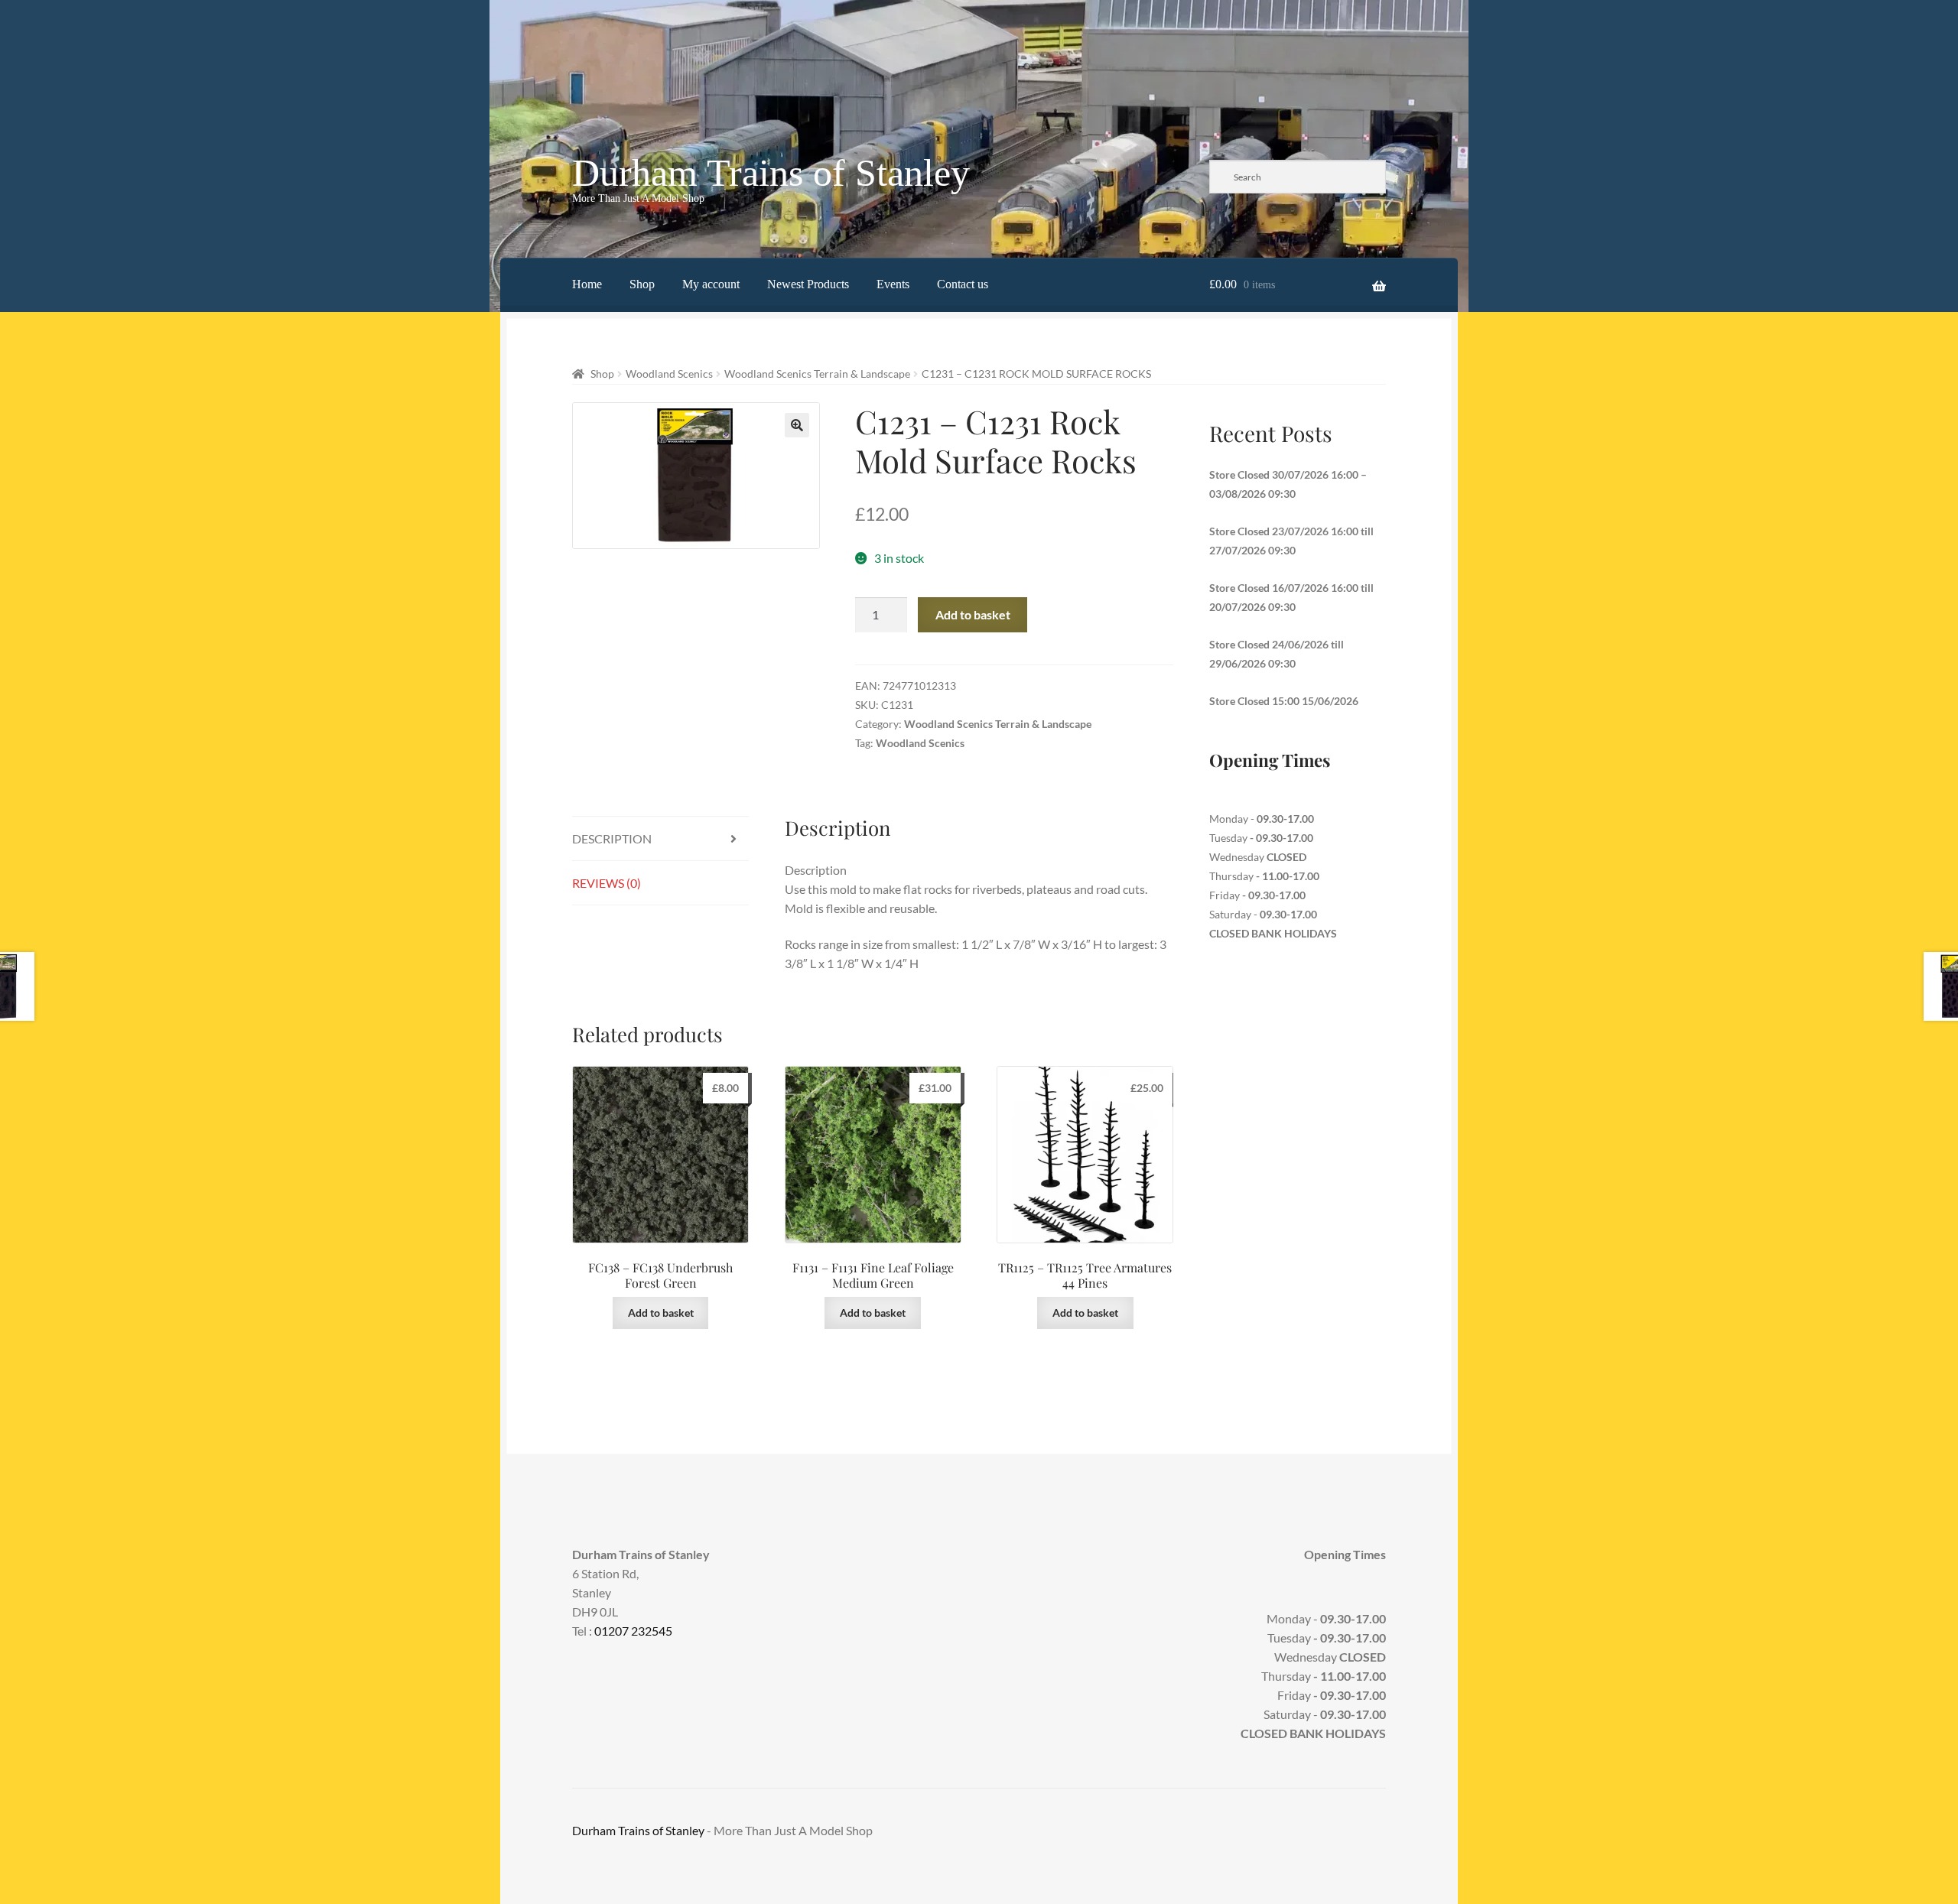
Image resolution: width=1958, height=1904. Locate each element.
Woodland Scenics (669, 374)
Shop (642, 284)
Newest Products (808, 284)
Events (893, 284)
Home (587, 284)
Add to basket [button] (661, 1313)
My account (711, 284)
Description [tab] (612, 838)
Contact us (963, 284)
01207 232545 (633, 1631)
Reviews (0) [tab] (607, 883)
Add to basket (973, 614)
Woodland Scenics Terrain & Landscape (817, 374)
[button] (797, 425)
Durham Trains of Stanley (771, 173)
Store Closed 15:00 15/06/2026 (1284, 701)
